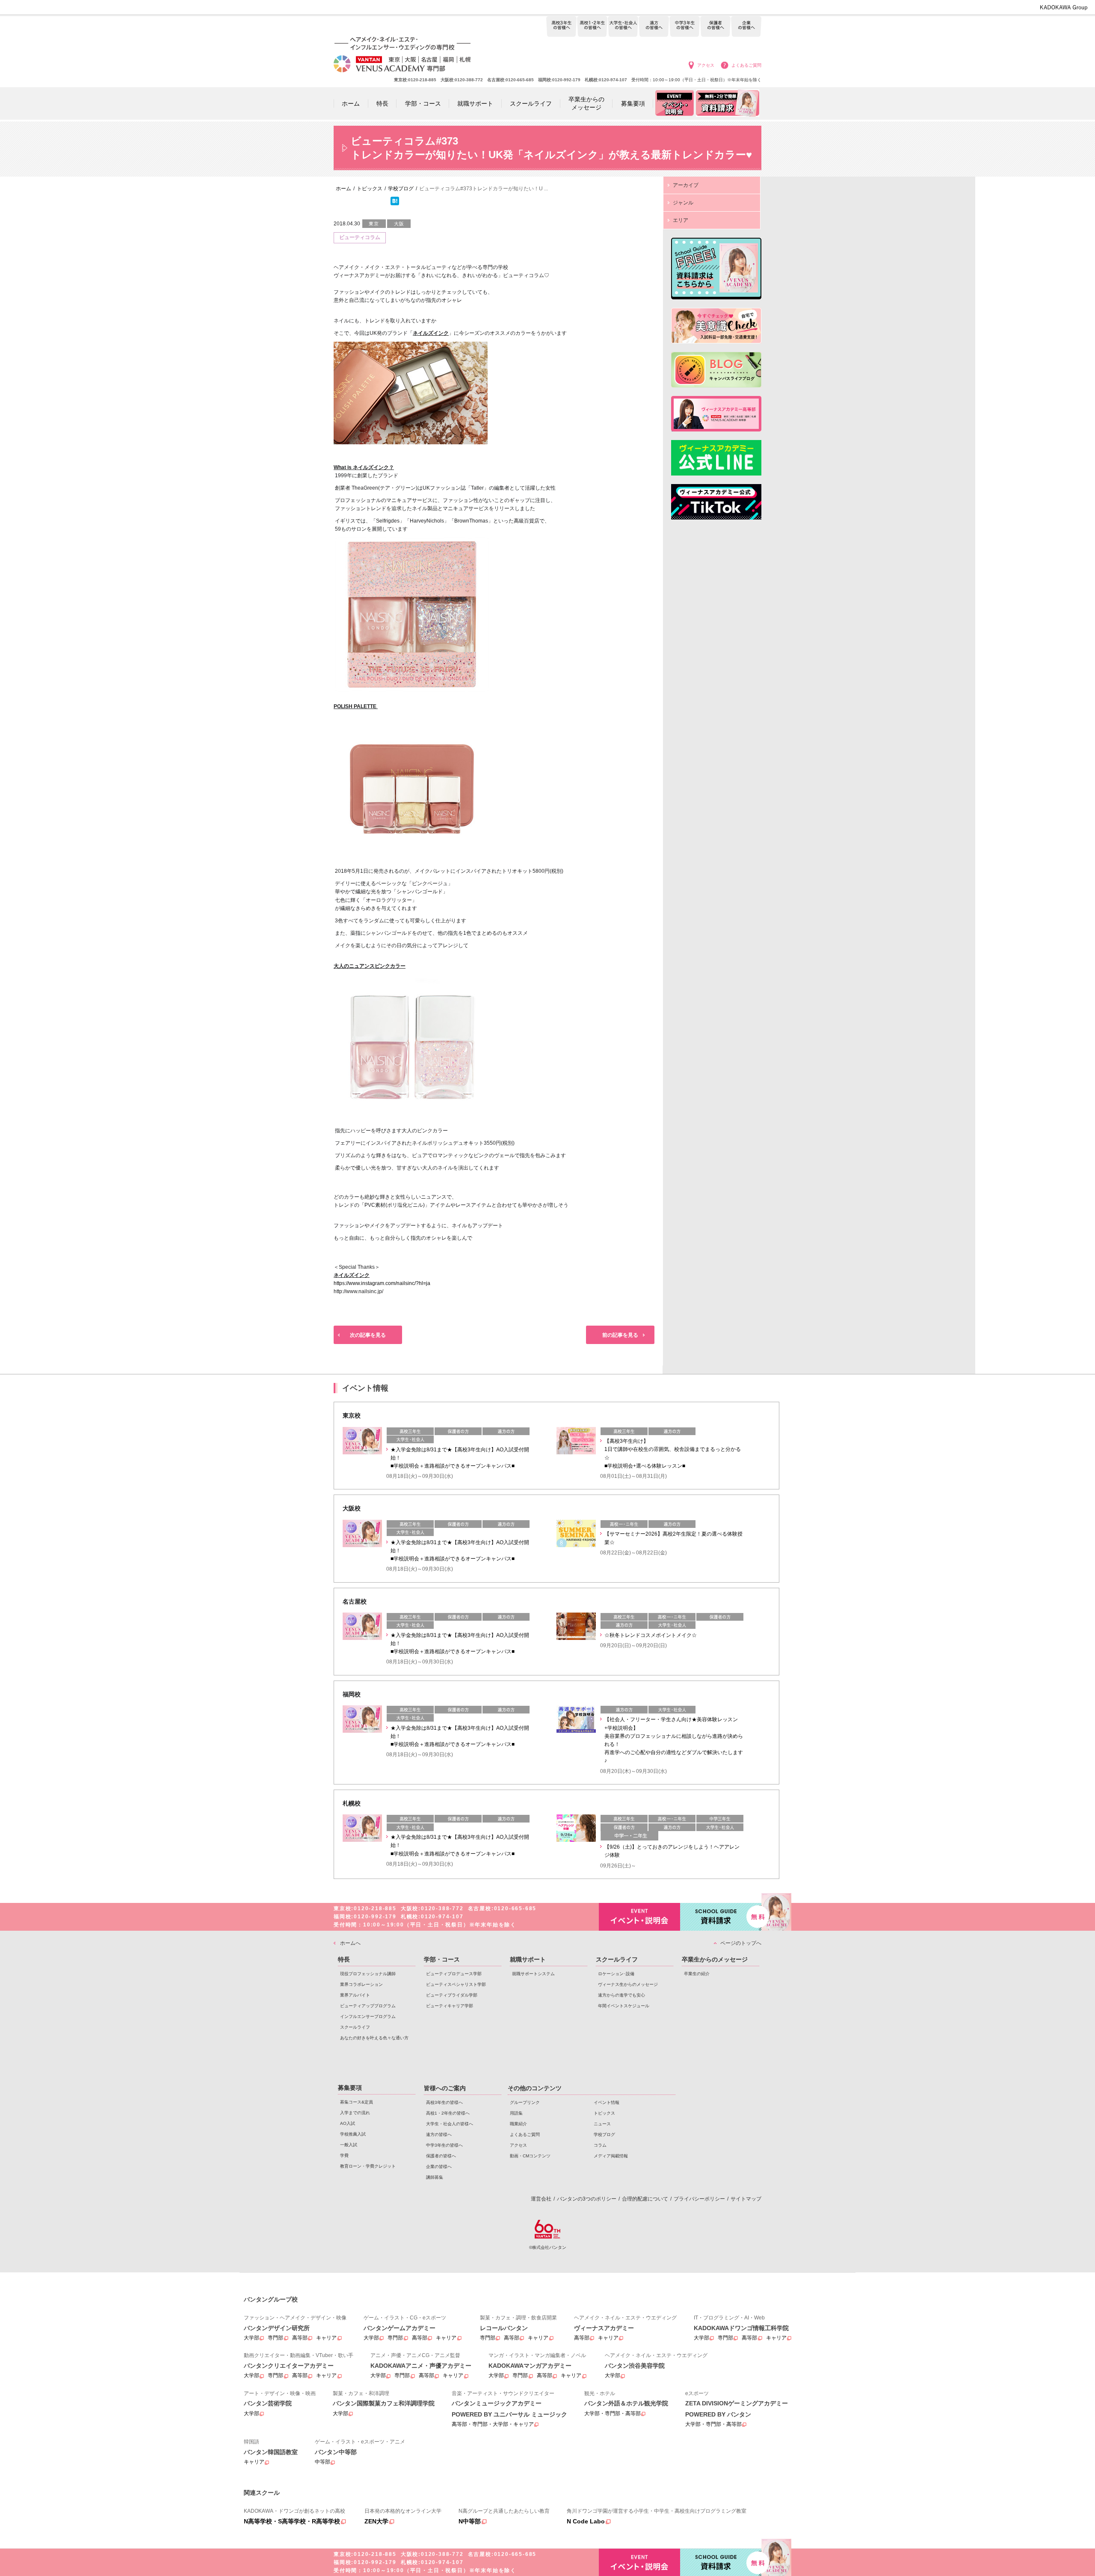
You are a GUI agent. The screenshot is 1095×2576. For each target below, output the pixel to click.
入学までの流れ (355, 2113)
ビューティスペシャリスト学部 (456, 1984)
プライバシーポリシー (699, 2199)
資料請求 (721, 1917)
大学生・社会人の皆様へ (623, 27)
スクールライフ (355, 2027)
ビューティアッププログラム (368, 2006)
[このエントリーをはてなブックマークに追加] (395, 204)
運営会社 (541, 2199)
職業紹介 (518, 2124)
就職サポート (528, 1959)
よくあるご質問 (746, 65)
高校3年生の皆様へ (561, 27)
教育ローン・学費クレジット (368, 2166)
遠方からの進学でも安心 (621, 1995)
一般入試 (349, 2145)
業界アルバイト (355, 1995)
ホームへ (350, 1943)
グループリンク (525, 2102)
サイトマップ (746, 2199)
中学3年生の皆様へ (685, 27)
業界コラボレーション (361, 1984)
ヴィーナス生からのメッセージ (628, 1984)
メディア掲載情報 (611, 2156)
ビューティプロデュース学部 (454, 1974)
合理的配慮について (645, 2199)
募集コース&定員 (357, 2102)
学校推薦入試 (353, 2134)
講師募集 (435, 2177)
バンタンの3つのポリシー (587, 2199)
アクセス (706, 65)
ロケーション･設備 (616, 1974)
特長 (344, 1959)
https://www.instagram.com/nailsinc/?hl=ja (382, 1283)
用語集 (516, 2113)
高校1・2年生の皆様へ (592, 27)
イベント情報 (607, 2102)
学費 (344, 2155)
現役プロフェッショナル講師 (368, 1974)
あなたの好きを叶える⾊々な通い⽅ (374, 2038)
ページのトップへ (741, 1943)
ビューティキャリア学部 (450, 2006)
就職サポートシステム (533, 1974)
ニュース (602, 2124)
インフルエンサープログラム (368, 2016)
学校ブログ (604, 2134)
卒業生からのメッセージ (715, 1959)
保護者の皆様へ (715, 27)
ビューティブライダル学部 (452, 1995)
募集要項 (350, 2088)
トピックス (604, 2113)
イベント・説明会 (639, 1917)
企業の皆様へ (746, 27)
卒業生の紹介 (697, 1974)
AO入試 (348, 2123)
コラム (600, 2145)
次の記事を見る (368, 1335)
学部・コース (442, 1959)
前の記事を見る (620, 1335)
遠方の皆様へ (654, 27)
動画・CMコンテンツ (530, 2156)
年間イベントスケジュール (624, 2006)
